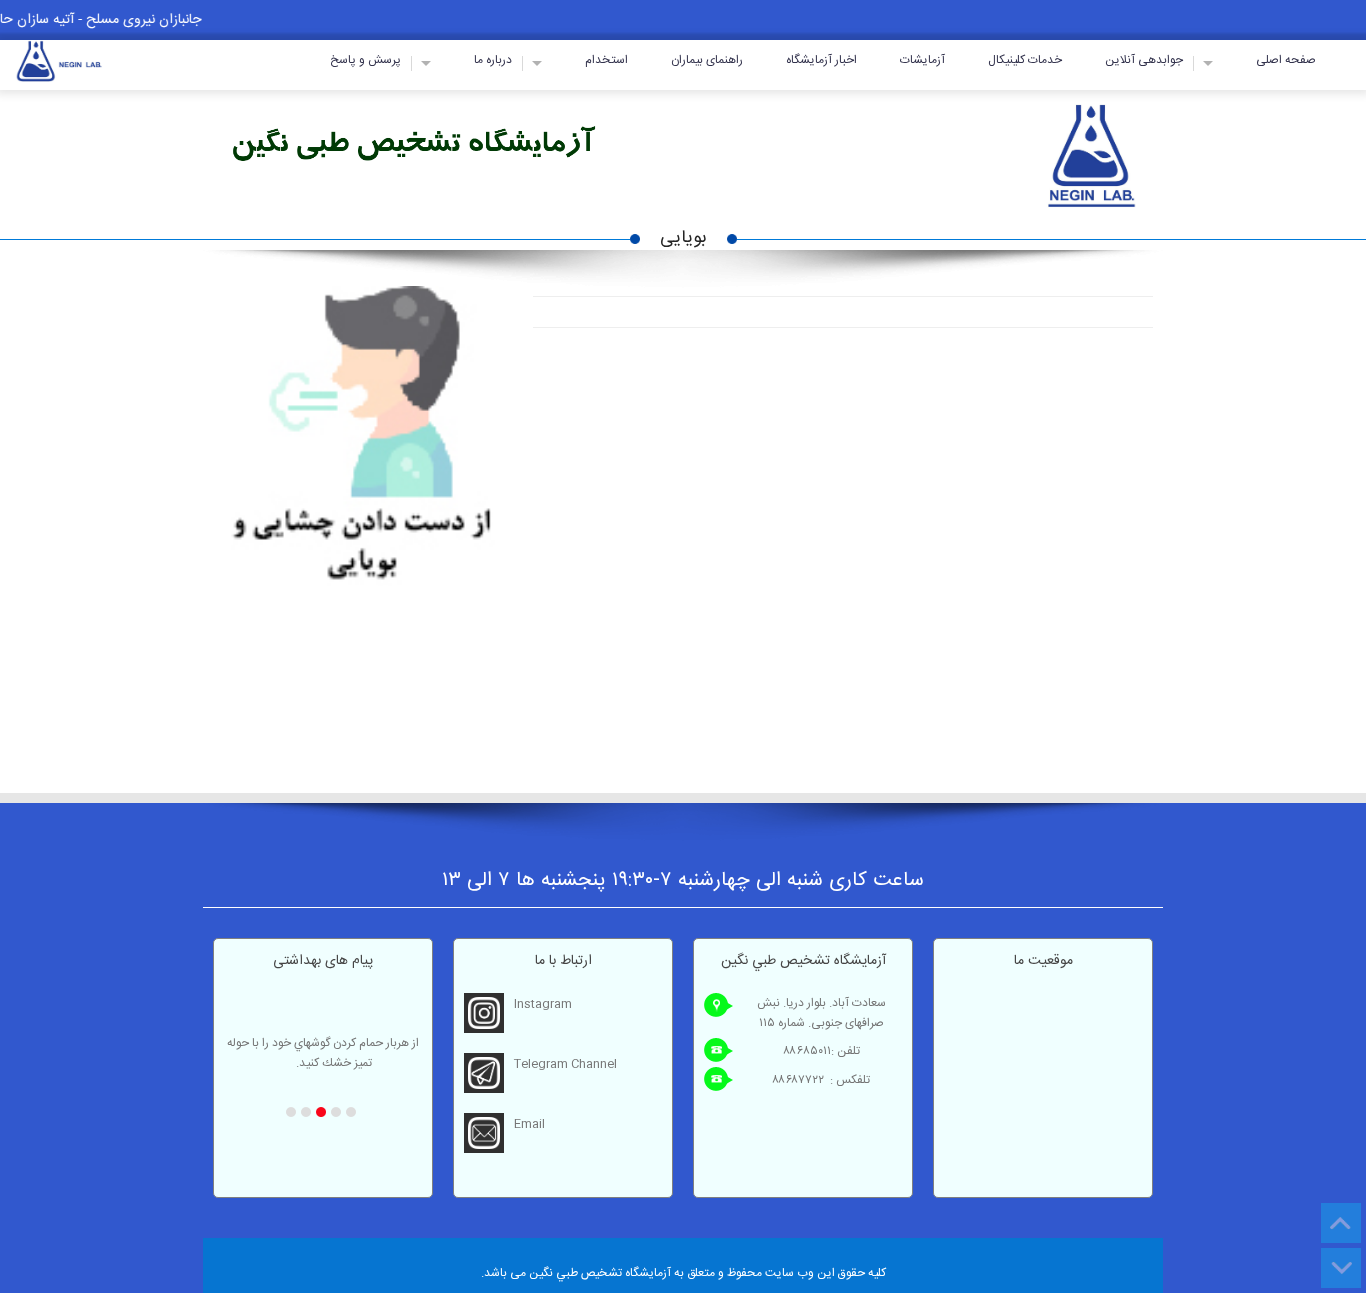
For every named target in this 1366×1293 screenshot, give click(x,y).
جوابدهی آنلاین (1144, 60)
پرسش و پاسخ (365, 60)
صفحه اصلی (1286, 60)
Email (529, 1124)
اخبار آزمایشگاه (821, 60)
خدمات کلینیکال (1025, 60)
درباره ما (493, 60)
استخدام (606, 60)
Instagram (543, 1004)
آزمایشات (922, 60)
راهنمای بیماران (707, 60)
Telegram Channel (565, 1064)
